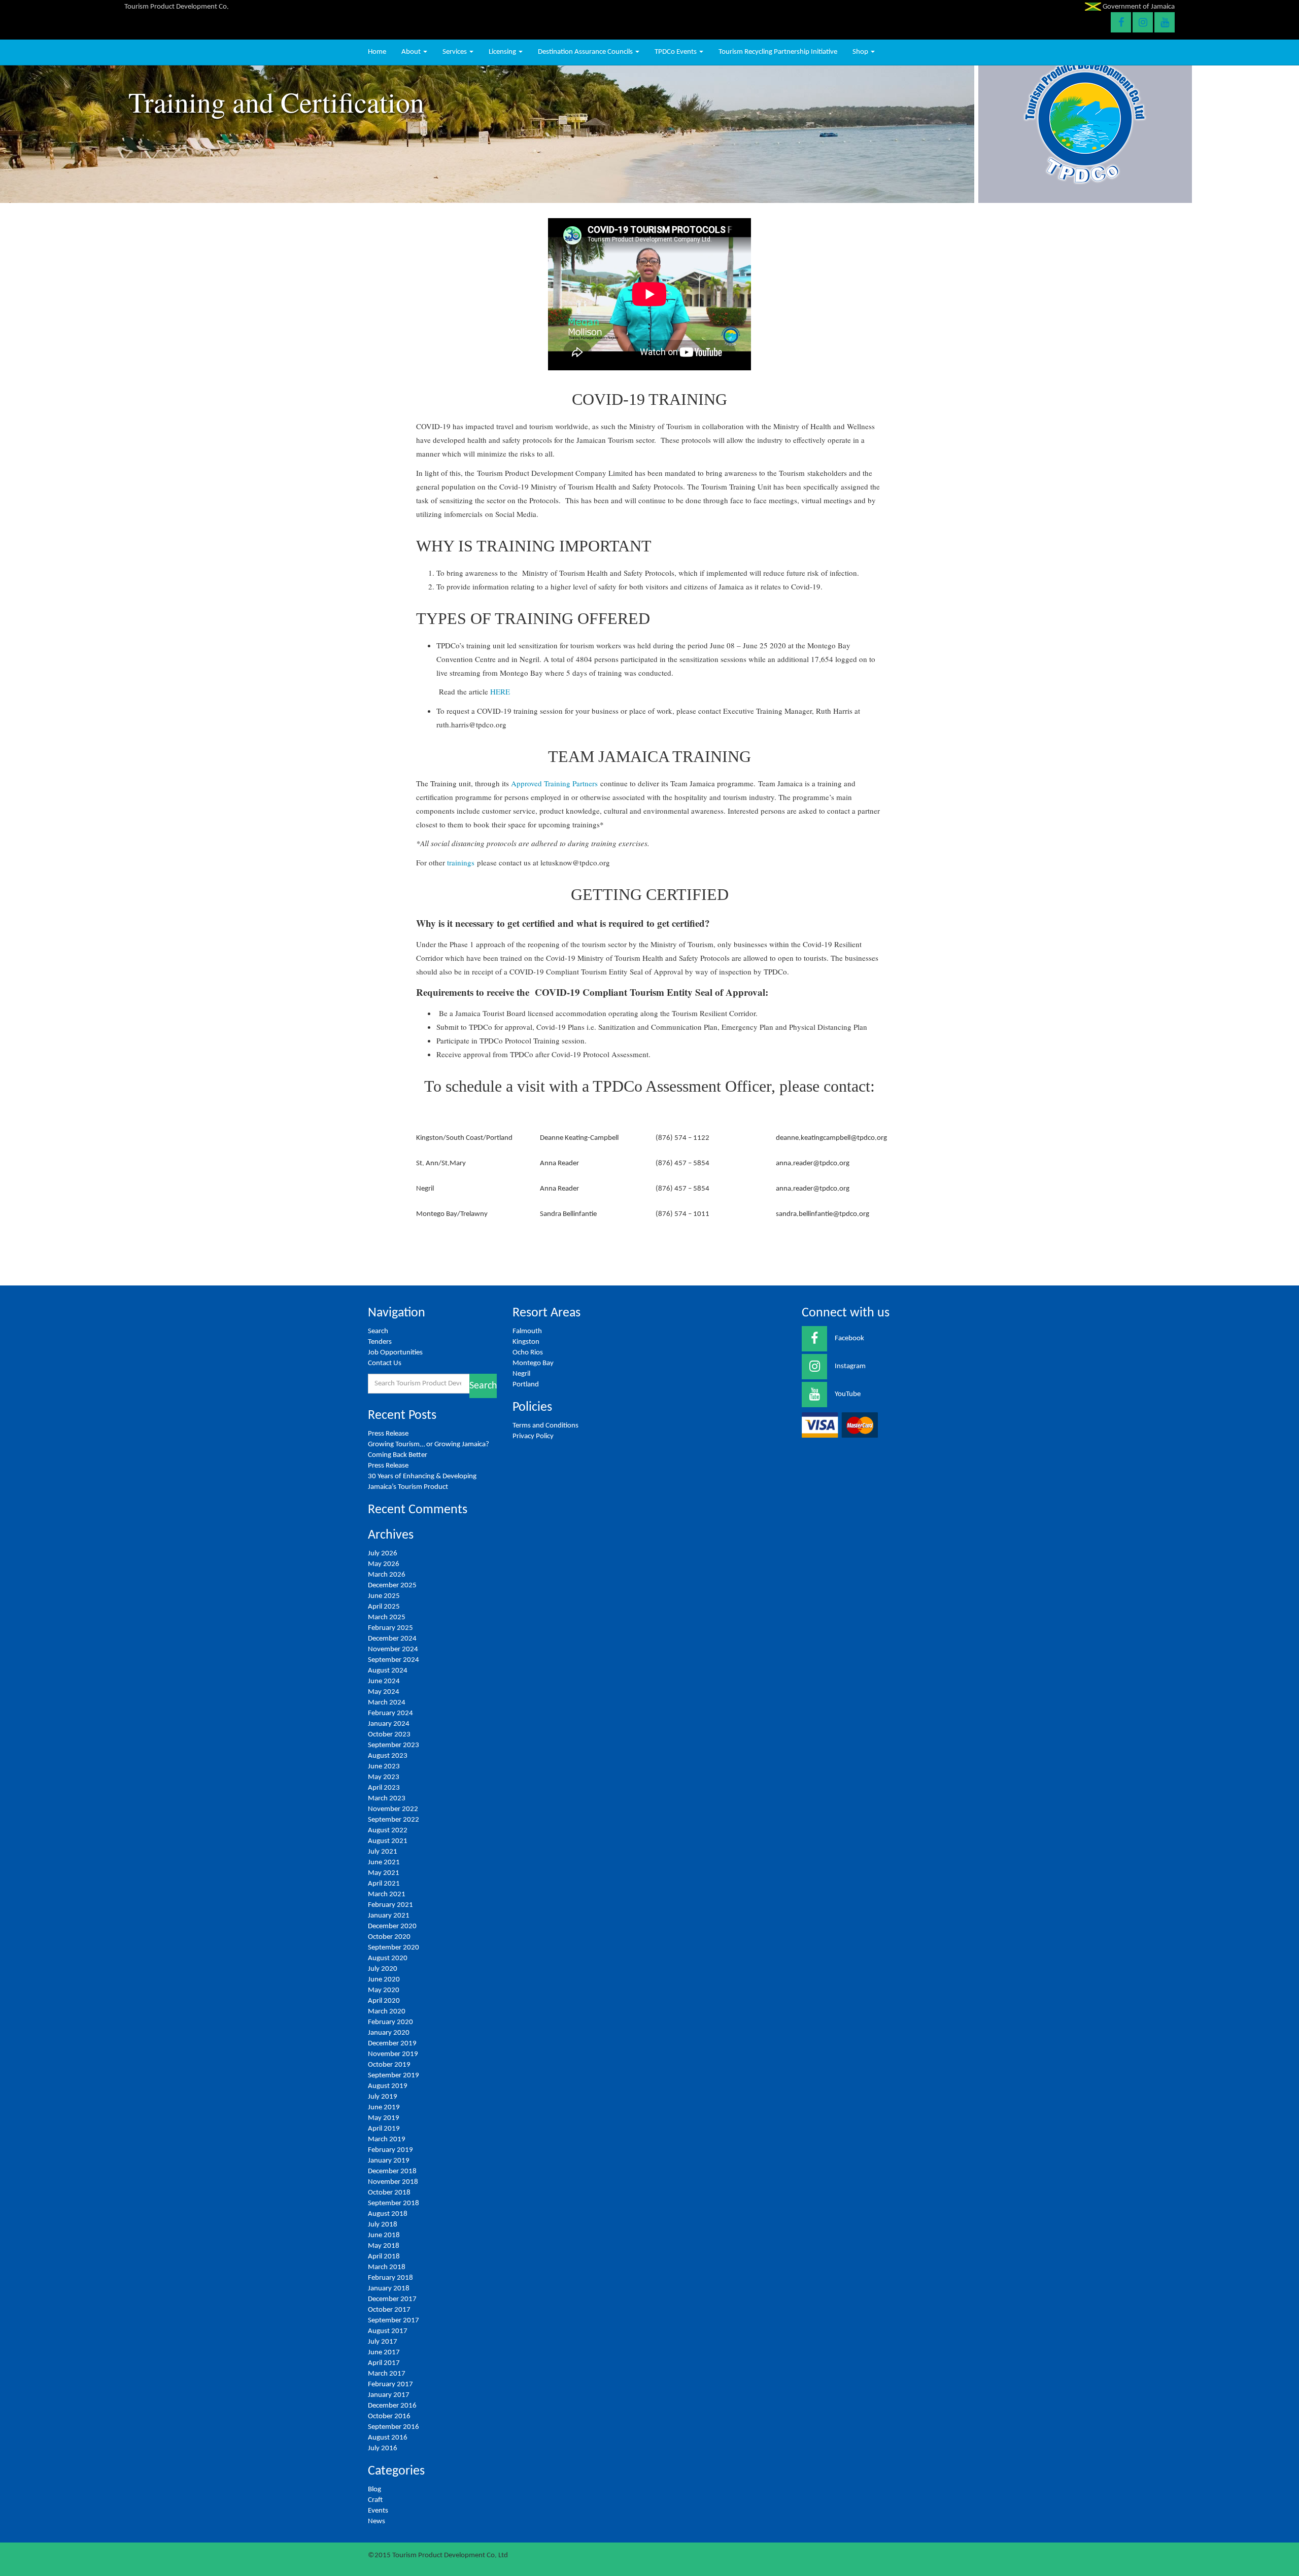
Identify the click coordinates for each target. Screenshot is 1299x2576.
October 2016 (389, 2416)
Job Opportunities (395, 1353)
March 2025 (387, 1617)
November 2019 (393, 2054)
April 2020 (384, 2001)
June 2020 (384, 1980)
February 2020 (390, 2022)
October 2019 (389, 2065)
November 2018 (393, 2182)
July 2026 (383, 1554)
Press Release (388, 1434)
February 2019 (390, 2150)
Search (378, 1331)
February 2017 (390, 2384)
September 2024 (394, 1660)
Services (455, 52)
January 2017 (389, 2395)
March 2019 (387, 2139)
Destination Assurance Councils (586, 52)
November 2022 (393, 1809)
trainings (461, 862)
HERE (500, 691)
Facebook (849, 1338)
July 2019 (383, 2097)
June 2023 (384, 1767)
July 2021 (383, 1852)
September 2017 (394, 2321)
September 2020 (394, 1948)
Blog (374, 2490)
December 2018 (392, 2171)
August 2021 (388, 1841)
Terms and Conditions (545, 1426)
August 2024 (388, 1671)
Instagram (850, 1366)
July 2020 (383, 1969)
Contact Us (385, 1363)
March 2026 (387, 1575)
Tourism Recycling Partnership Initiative (778, 52)
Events (378, 2511)
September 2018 (394, 2203)
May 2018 (384, 2246)
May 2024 (384, 1692)
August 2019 (388, 2086)
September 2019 (394, 2076)
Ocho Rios (528, 1353)
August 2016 (388, 2438)
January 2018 (389, 2289)
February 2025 (390, 1628)
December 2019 (392, 2044)
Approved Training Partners (554, 783)
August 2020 (388, 1958)
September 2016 (394, 2427)
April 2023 (384, 1788)
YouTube (848, 1394)
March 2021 (387, 1894)
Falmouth (527, 1331)
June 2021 (384, 1863)
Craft (375, 2500)
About (412, 52)
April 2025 (384, 1607)
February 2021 (390, 1905)
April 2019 (384, 2129)
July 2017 (383, 2342)
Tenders (380, 1342)
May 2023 (384, 1777)
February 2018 (390, 2278)
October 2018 (389, 2193)
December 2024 (392, 1639)
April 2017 (384, 2363)
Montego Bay (533, 1363)
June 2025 (384, 1596)
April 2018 (384, 2257)
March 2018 (387, 2267)
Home (377, 52)
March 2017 (387, 2374)
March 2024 (387, 1703)
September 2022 (394, 1820)
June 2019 (384, 2108)
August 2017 (388, 2331)
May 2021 (384, 1873)
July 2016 (383, 2448)
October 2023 (389, 1735)
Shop (861, 52)
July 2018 (383, 2225)
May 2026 (384, 1564)
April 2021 (384, 1884)
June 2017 (384, 2353)
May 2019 (384, 2118)
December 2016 (392, 2406)
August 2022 (388, 1831)
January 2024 (389, 1724)
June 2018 (384, 2235)
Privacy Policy (533, 1436)
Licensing (503, 52)
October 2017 (389, 2310)
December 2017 (392, 2299)
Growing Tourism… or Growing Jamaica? (429, 1444)
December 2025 (392, 1586)
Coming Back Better (398, 1455)
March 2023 (387, 1799)
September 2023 (394, 1745)
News (377, 2521)
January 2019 (389, 2161)
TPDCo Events (676, 52)
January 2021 (389, 1916)
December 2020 (392, 1926)
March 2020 (387, 2012)
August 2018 (388, 2214)
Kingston (526, 1342)
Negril (521, 1374)
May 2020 (384, 1990)
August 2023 (388, 1756)
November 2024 (393, 1649)
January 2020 (389, 2033)
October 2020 (389, 1937)
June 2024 (384, 1681)
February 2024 (390, 1713)
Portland (526, 1385)
